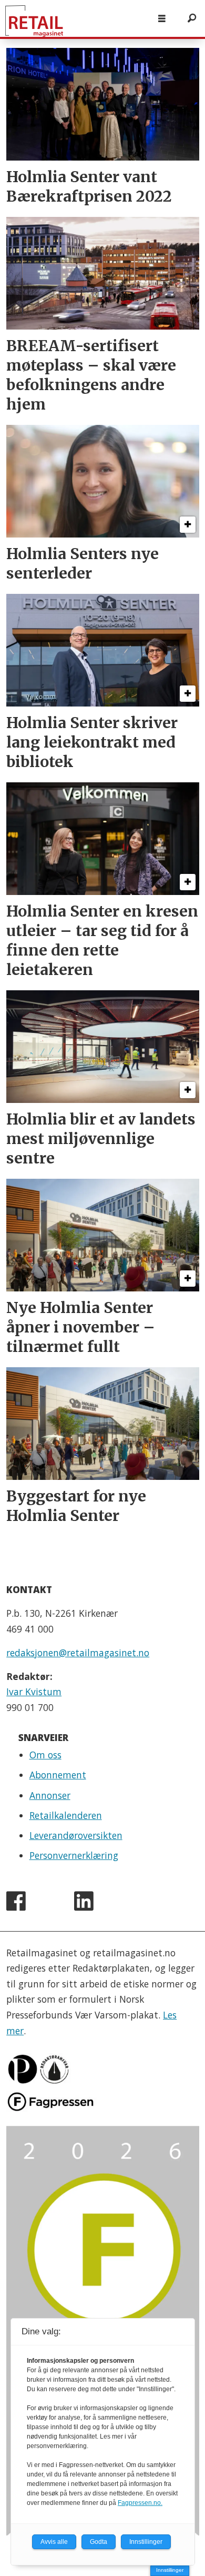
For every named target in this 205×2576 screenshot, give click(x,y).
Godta (99, 2542)
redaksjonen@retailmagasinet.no (78, 1653)
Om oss (45, 1755)
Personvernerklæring (74, 1855)
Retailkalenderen (66, 1815)
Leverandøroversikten (76, 1835)
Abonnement (58, 1775)
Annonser (50, 1795)
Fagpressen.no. (140, 2503)
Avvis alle (54, 2542)
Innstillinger (170, 2570)
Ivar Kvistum (34, 1692)
